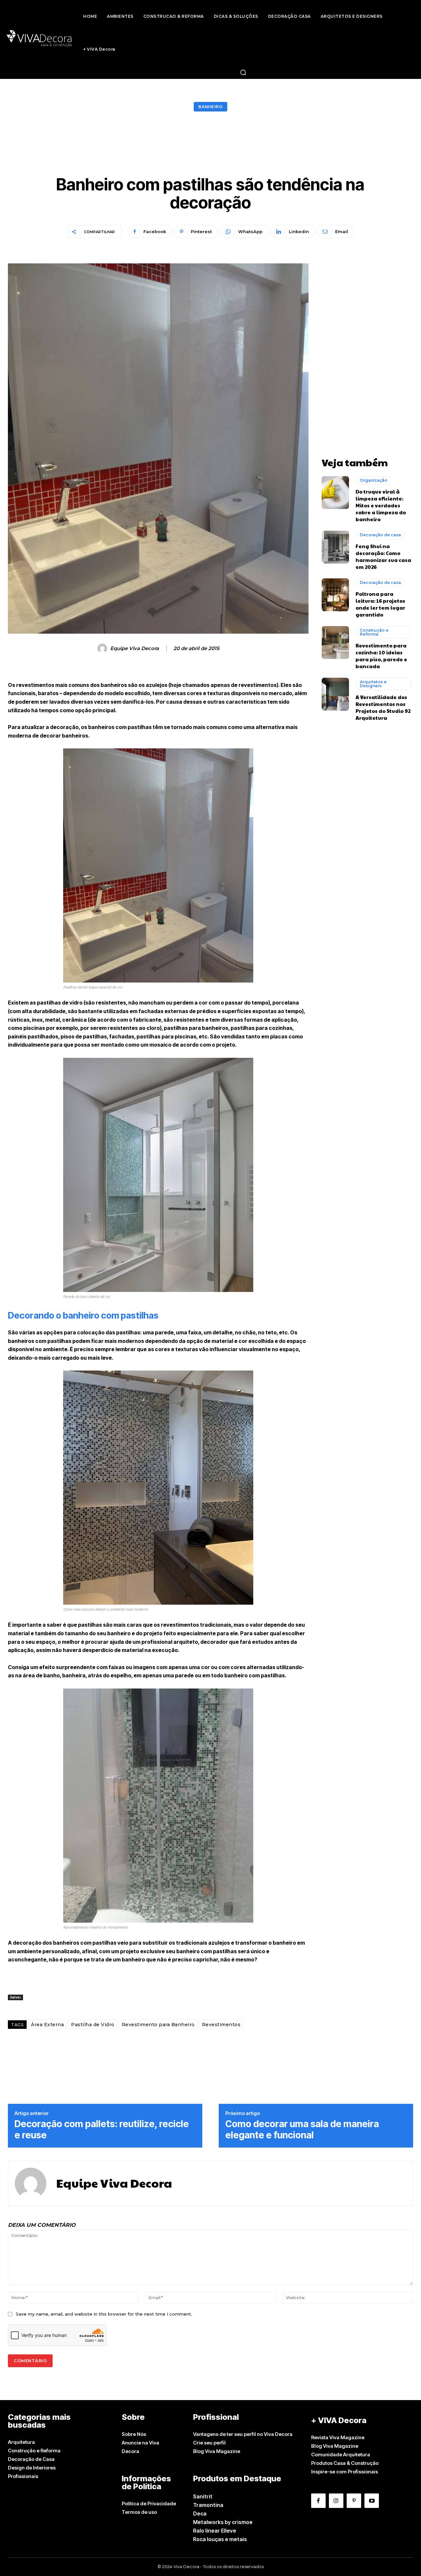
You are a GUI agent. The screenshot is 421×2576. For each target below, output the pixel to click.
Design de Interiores (32, 2468)
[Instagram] (336, 2501)
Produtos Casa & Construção (345, 2463)
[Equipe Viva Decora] (103, 648)
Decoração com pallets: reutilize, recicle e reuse (102, 2130)
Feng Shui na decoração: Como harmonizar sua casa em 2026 (383, 556)
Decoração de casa (380, 535)
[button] (243, 72)
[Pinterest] (354, 2501)
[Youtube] (372, 2501)
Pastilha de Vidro (93, 2025)
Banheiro (210, 107)
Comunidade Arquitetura (341, 2454)
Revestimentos (221, 2025)
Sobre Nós (134, 2434)
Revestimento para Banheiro (158, 2025)
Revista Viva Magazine (338, 2437)
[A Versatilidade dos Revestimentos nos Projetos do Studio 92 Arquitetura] (335, 694)
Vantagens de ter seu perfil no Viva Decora (243, 2434)
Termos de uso (139, 2512)
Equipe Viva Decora (135, 648)
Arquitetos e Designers (373, 684)
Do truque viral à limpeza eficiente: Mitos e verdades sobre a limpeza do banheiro (381, 505)
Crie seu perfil (209, 2443)
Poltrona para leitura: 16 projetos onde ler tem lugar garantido (380, 604)
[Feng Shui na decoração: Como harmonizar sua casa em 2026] (335, 547)
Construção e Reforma (374, 632)
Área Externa (47, 2025)
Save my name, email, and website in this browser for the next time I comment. (104, 2314)
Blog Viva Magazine (217, 2451)
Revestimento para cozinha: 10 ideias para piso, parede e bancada (381, 656)
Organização (374, 480)
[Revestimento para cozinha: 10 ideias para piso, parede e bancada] (335, 643)
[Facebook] (318, 2501)
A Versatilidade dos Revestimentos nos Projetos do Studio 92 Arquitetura (383, 707)
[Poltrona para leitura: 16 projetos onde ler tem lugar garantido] (335, 595)
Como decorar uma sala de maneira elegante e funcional (302, 2130)
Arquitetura (21, 2442)
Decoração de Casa (31, 2459)
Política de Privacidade (149, 2503)
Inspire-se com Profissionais (345, 2472)
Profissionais (23, 2476)
